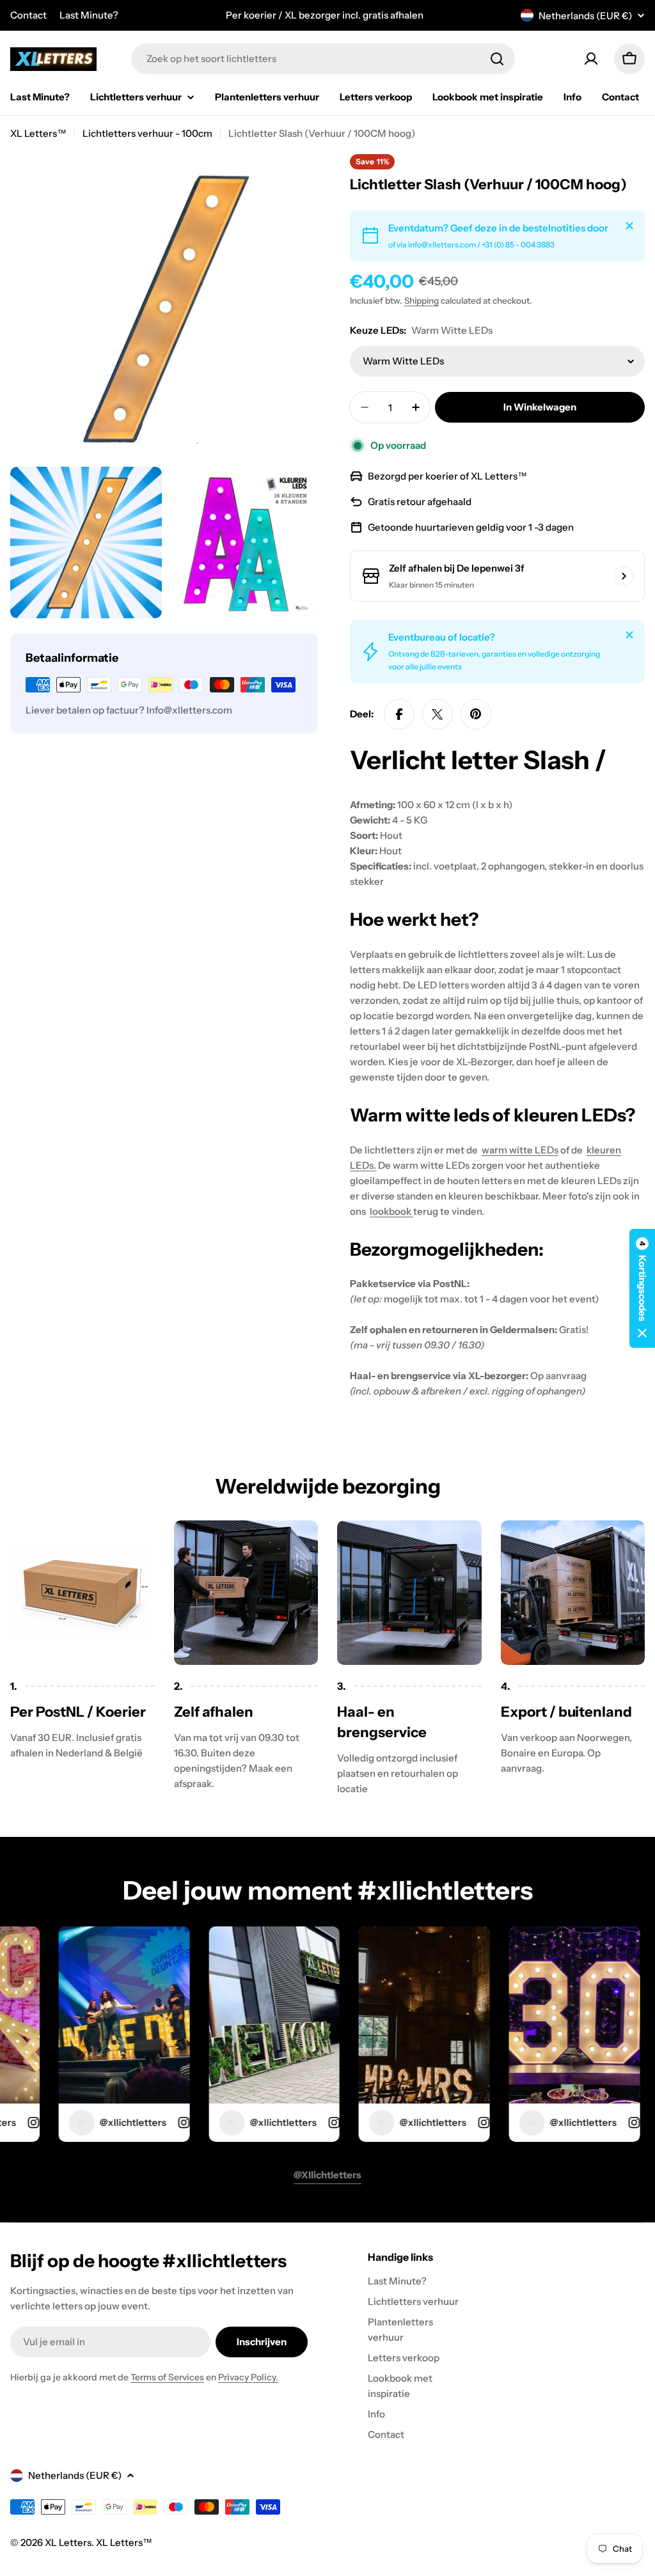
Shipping (422, 301)
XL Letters (68, 2542)
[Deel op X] (438, 714)
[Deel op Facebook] (399, 714)
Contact (28, 15)
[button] (642, 1288)
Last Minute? (89, 15)
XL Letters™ (38, 133)
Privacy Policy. (248, 2377)
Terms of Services (167, 2377)
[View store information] (624, 576)
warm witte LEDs (520, 1150)
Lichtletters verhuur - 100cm (147, 133)
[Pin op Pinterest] (476, 714)
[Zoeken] (497, 59)
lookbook (391, 1211)
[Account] (591, 59)
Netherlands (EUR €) (585, 16)
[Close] (629, 226)
